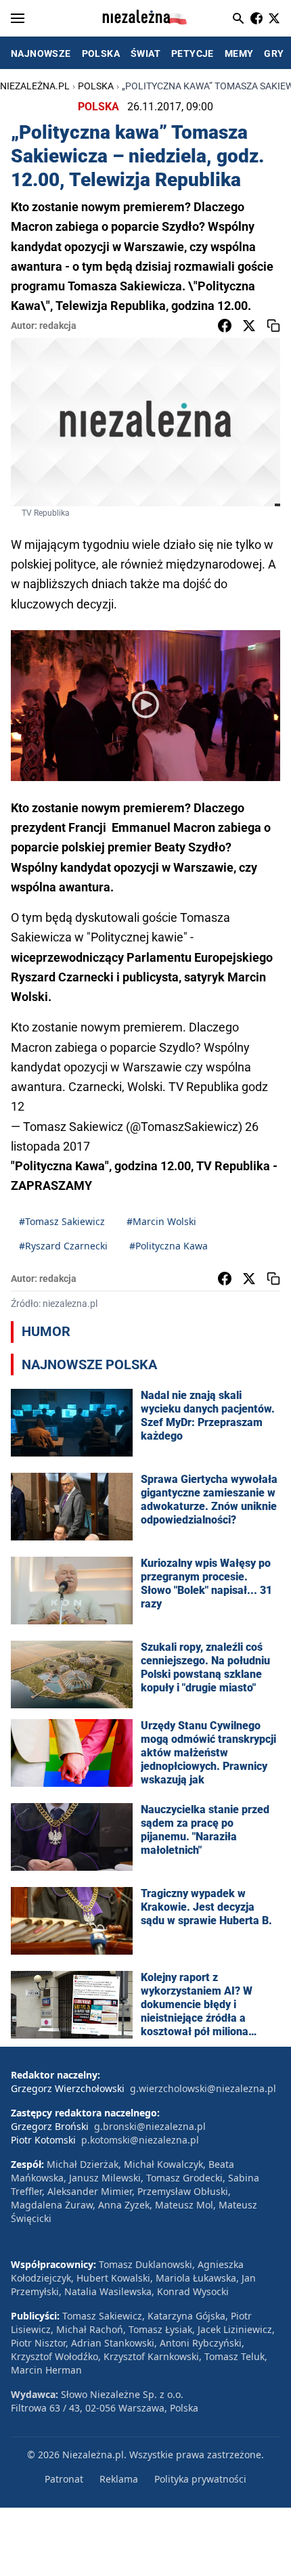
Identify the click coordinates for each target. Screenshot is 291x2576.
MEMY (239, 53)
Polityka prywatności (200, 2479)
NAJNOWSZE (41, 53)
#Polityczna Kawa (169, 1246)
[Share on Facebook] (225, 326)
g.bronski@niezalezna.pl (150, 2126)
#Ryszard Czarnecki (63, 1246)
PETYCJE (193, 53)
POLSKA (101, 53)
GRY (274, 53)
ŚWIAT (145, 53)
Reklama (119, 2479)
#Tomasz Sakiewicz (62, 1221)
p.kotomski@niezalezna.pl (140, 2140)
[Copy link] (273, 326)
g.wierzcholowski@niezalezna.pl (203, 2088)
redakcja (58, 326)
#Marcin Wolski (161, 1221)
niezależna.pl (35, 86)
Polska (96, 86)
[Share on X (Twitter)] (249, 326)
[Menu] (18, 18)
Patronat (64, 2479)
